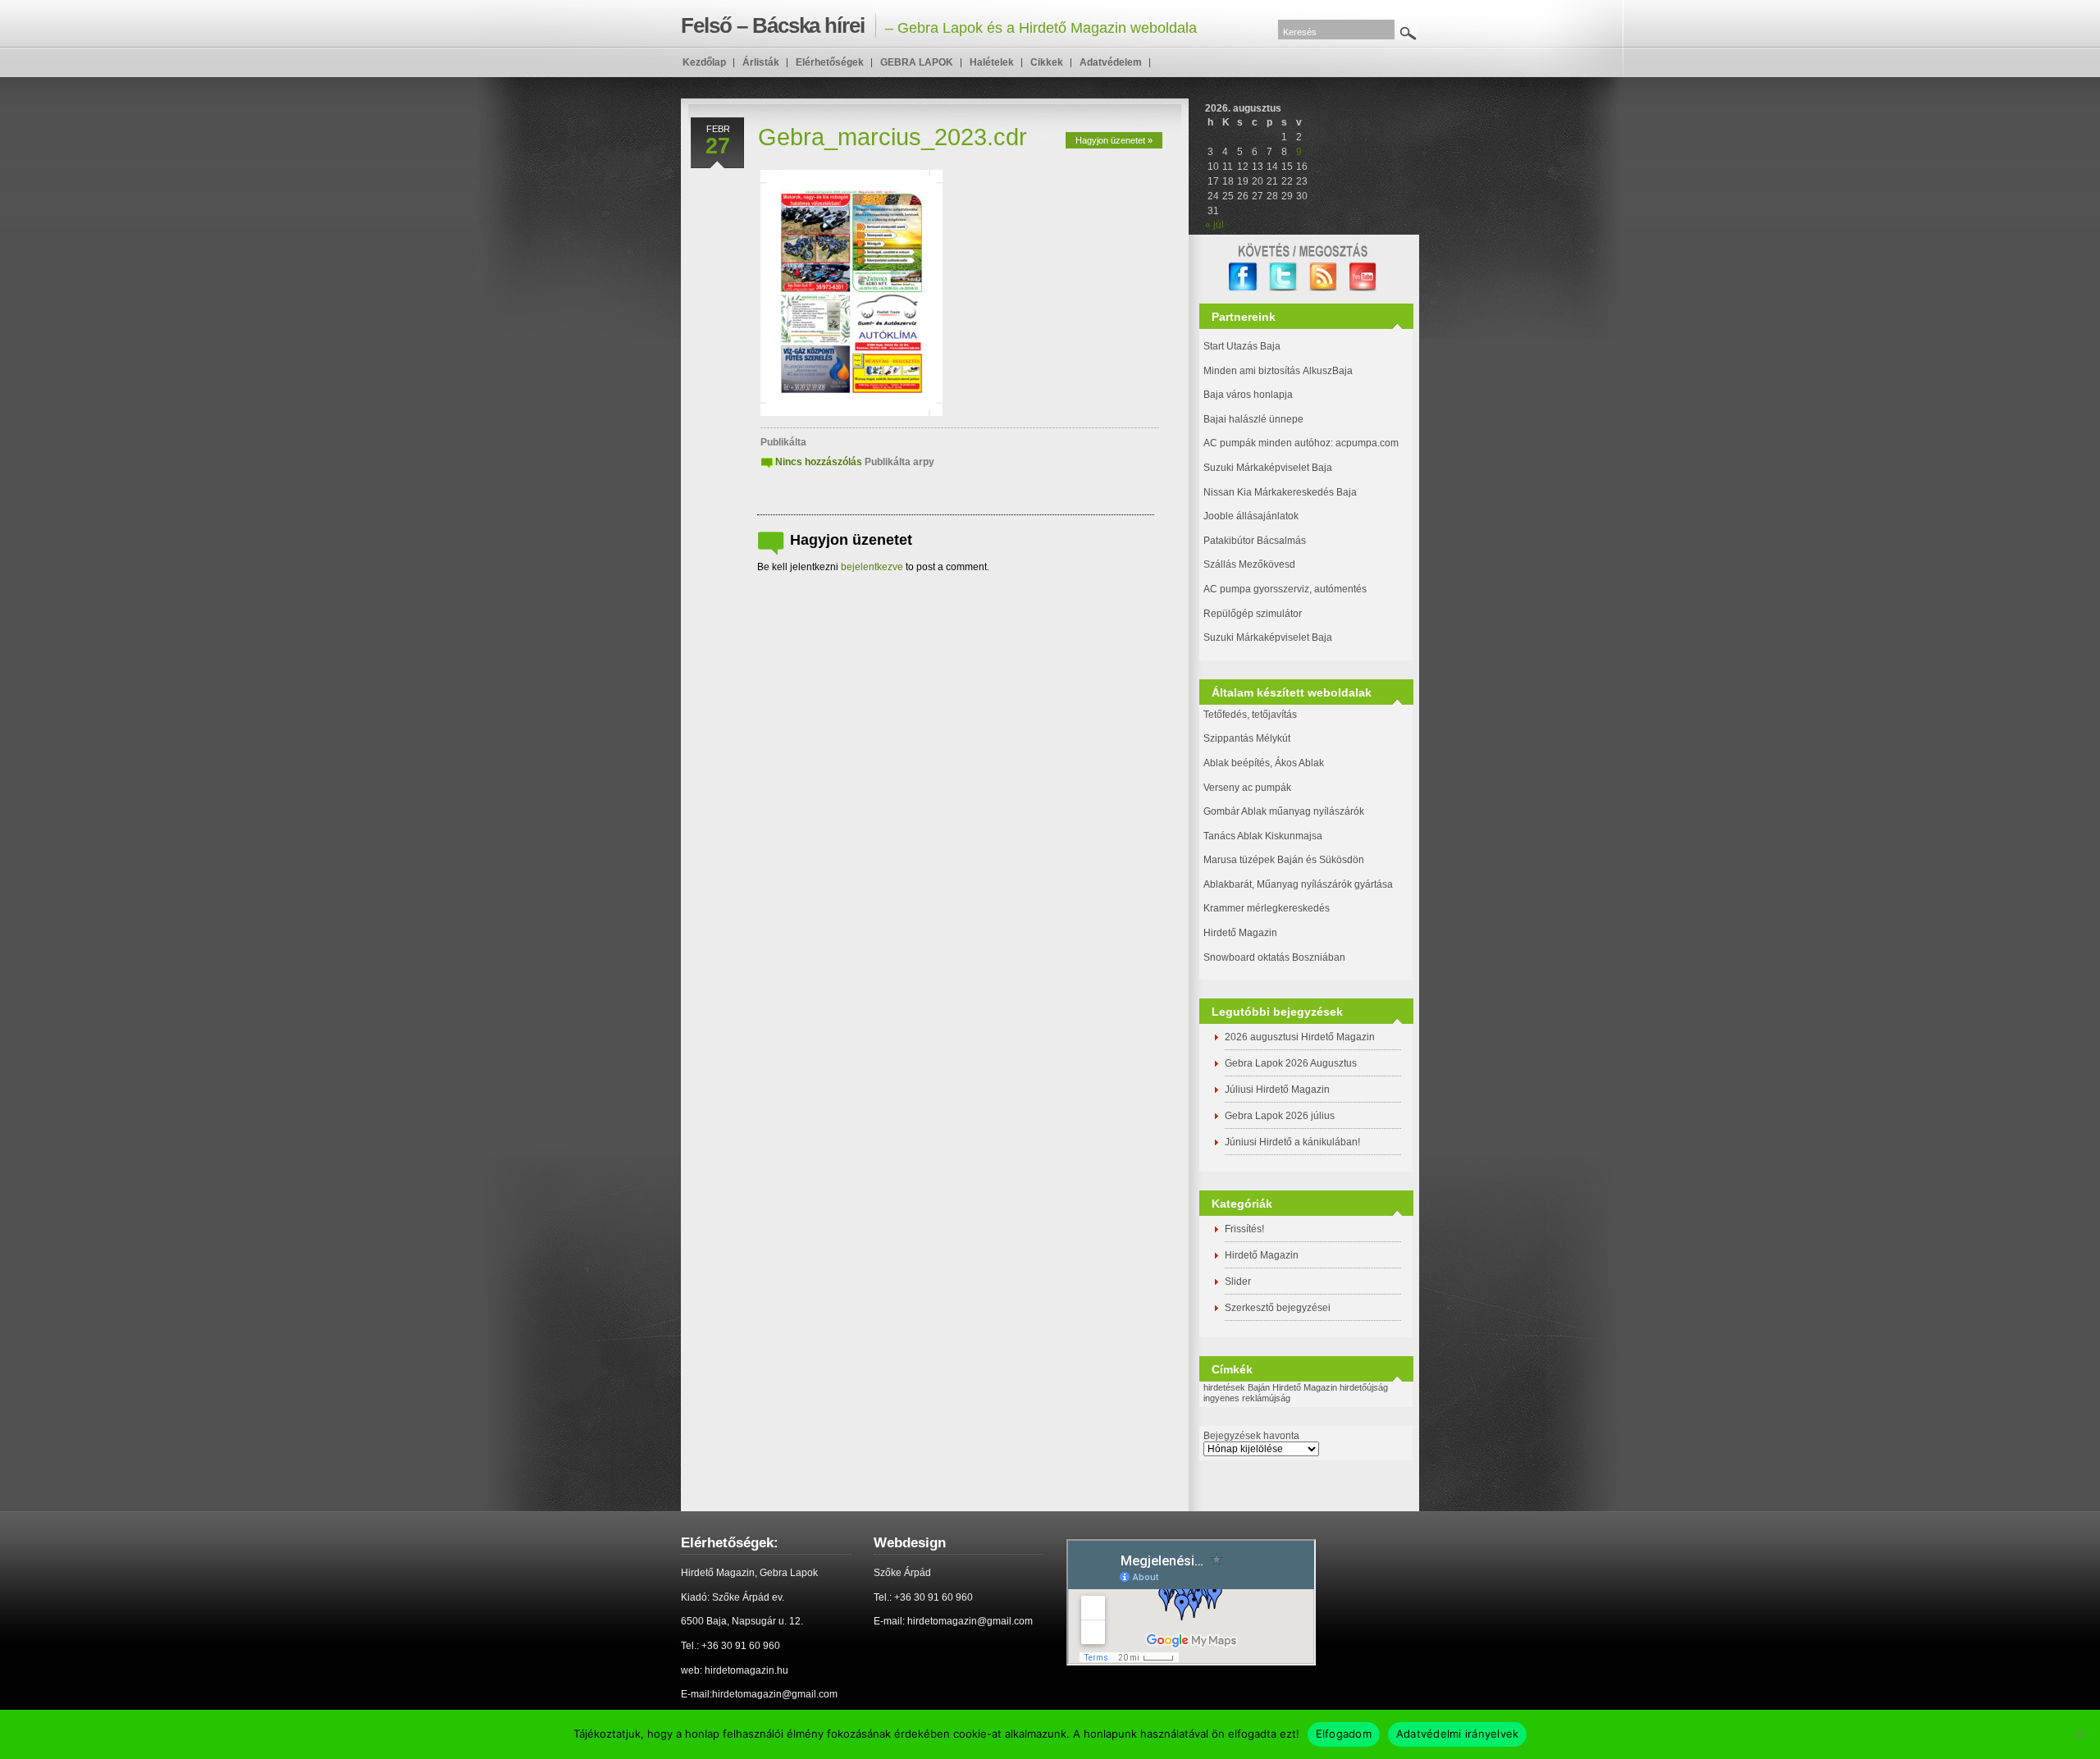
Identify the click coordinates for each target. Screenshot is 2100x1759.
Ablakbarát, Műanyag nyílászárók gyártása (1298, 884)
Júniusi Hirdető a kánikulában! (1292, 1142)
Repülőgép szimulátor (1253, 614)
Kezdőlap (704, 62)
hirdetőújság (1364, 1387)
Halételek (992, 62)
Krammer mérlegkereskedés (1267, 908)
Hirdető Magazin (1240, 933)
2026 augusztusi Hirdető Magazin (1300, 1037)
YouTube (1364, 277)
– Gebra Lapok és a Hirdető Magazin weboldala (939, 25)
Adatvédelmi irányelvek (1458, 1734)
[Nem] (2079, 1734)
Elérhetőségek (830, 62)
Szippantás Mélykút (1247, 738)
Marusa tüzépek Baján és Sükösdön (1284, 860)
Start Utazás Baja (1242, 346)
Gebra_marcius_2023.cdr (892, 137)
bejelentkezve (872, 567)
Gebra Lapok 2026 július (1280, 1116)
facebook (1243, 277)
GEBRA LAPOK (917, 62)
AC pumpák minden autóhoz (1267, 443)
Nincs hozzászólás (819, 462)
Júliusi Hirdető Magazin (1277, 1090)
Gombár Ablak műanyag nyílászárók (1284, 811)
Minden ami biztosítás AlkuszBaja (1278, 371)
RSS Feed (1324, 277)
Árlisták (761, 62)
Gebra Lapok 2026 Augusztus (1291, 1063)
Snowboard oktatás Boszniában (1274, 957)
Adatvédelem (1111, 62)
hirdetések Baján (1237, 1387)
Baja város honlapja (1248, 395)
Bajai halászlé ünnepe (1253, 419)
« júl (1214, 225)
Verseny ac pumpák (1249, 788)
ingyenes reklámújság (1247, 1398)
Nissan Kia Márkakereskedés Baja (1280, 492)
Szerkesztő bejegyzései (1278, 1308)
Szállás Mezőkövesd (1249, 564)
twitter (1283, 277)
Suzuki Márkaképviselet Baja (1268, 468)
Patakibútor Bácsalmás (1255, 541)
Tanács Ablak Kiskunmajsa (1263, 836)
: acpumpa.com (1365, 443)
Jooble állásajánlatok (1251, 516)
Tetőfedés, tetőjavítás (1250, 715)
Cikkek (1047, 62)
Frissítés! (1244, 1229)
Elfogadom (1344, 1734)
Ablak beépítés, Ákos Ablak (1264, 763)
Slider (1238, 1282)
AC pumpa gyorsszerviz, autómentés (1285, 589)
